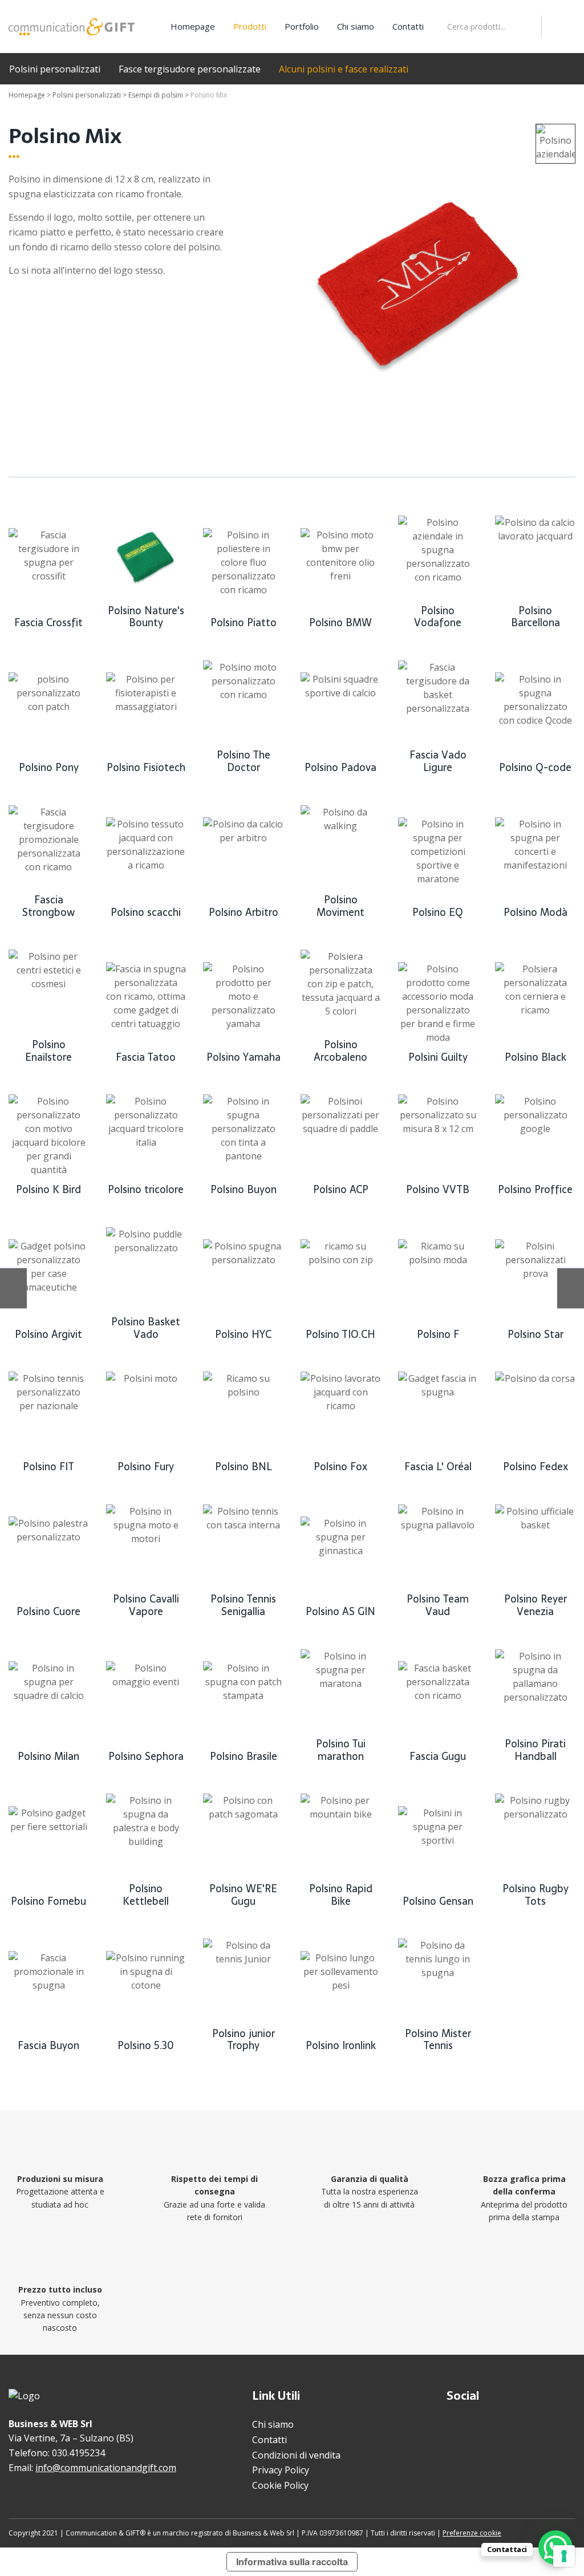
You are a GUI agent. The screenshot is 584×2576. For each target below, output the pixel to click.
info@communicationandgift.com (106, 2468)
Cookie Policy (280, 2485)
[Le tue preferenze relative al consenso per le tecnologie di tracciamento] (564, 2556)
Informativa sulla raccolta (292, 2562)
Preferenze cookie (472, 2533)
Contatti (408, 26)
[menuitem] (193, 27)
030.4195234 (78, 2453)
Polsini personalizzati (55, 69)
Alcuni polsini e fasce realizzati (344, 69)
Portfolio (302, 26)
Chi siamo (356, 26)
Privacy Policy (281, 2470)
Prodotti (250, 26)
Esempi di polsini (156, 95)
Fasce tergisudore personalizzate (190, 69)
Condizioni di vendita (296, 2455)
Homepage (193, 26)
